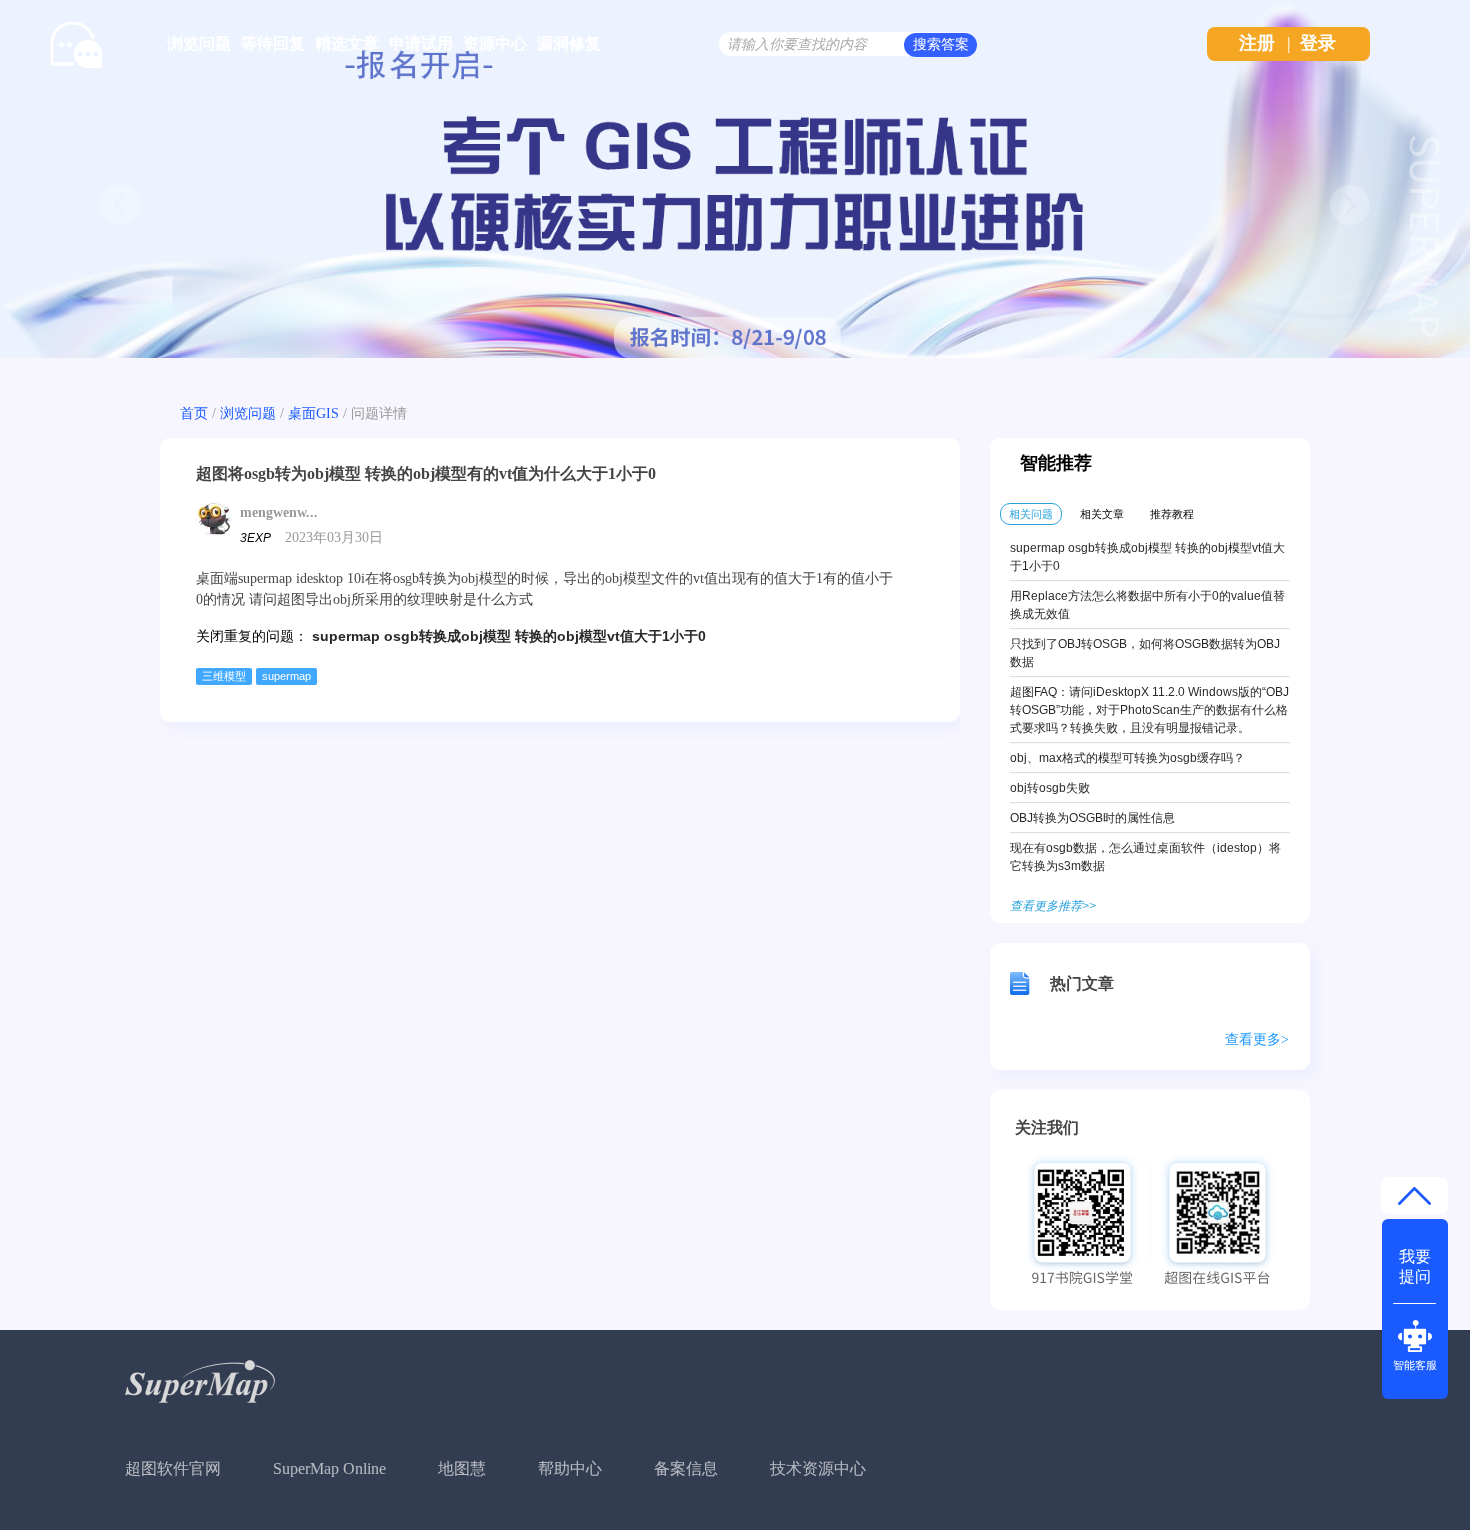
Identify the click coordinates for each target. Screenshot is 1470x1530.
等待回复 (273, 43)
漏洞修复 (569, 43)
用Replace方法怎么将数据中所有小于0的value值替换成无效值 (1147, 605)
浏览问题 (199, 43)
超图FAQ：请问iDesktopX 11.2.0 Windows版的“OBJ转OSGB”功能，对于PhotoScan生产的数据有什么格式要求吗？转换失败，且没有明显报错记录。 (1149, 710)
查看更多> (1257, 1039)
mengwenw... (279, 512)
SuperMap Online (329, 1468)
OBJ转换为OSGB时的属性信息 (1092, 818)
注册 (1257, 43)
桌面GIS (313, 413)
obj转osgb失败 (1050, 788)
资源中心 (495, 43)
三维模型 (224, 676)
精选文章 (347, 43)
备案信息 (686, 1468)
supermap (286, 676)
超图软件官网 (173, 1468)
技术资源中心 (818, 1468)
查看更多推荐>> (1053, 906)
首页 (194, 413)
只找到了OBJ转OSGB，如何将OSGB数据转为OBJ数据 (1145, 653)
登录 (1318, 43)
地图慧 (462, 1468)
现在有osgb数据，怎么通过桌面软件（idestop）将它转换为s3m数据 (1145, 857)
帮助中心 (570, 1468)
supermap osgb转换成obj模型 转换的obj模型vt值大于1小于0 (509, 636)
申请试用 (421, 43)
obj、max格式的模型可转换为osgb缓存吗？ (1127, 758)
